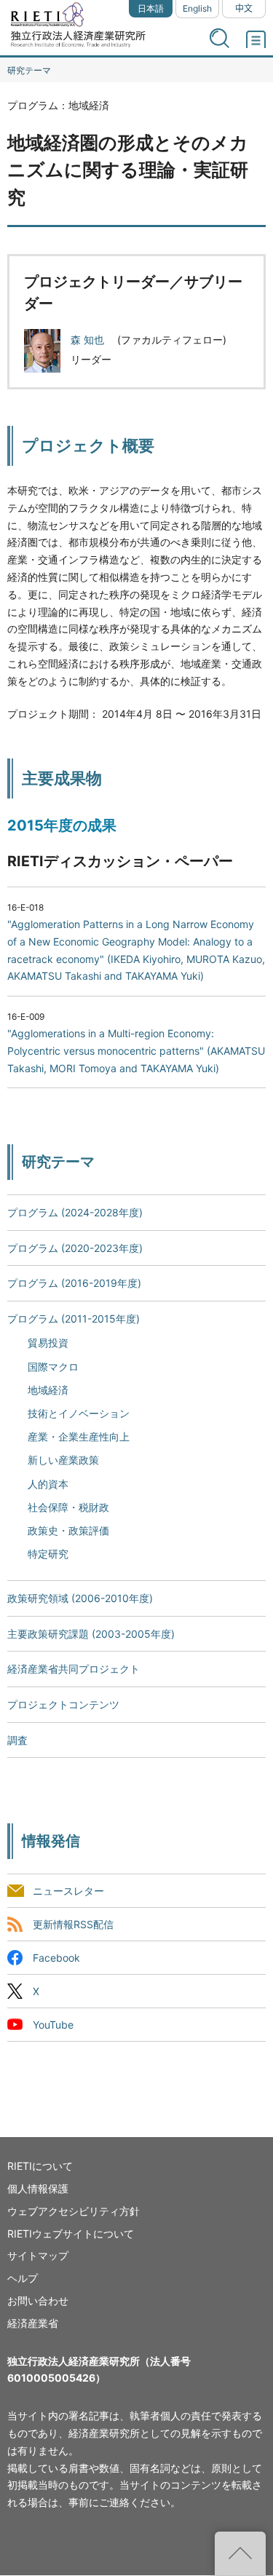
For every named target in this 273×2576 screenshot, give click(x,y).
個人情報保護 (38, 2188)
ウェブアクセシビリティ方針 (74, 2211)
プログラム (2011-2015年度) (74, 1319)
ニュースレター (68, 1891)
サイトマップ (38, 2255)
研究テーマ (29, 70)
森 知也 (89, 340)
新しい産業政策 (63, 1460)
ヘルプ (23, 2278)
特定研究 (48, 1554)
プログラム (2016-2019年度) (74, 1283)
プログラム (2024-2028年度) (75, 1212)
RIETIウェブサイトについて (71, 2234)
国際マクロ (53, 1367)
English (197, 8)
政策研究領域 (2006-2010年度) (80, 1598)
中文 (244, 8)
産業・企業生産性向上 (79, 1436)
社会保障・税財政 (68, 1507)
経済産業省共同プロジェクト (74, 1669)
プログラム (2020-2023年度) (75, 1248)
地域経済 (48, 1390)
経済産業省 (33, 2323)
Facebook (56, 1958)
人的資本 (48, 1484)
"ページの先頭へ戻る (240, 2553)
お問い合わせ (38, 2300)
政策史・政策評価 (68, 1530)
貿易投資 (48, 1343)
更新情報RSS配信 (73, 1924)
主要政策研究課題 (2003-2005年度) (91, 1634)
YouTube (53, 2025)
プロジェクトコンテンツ (63, 1704)
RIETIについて (40, 2166)
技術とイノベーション (79, 1413)
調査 (17, 1740)
